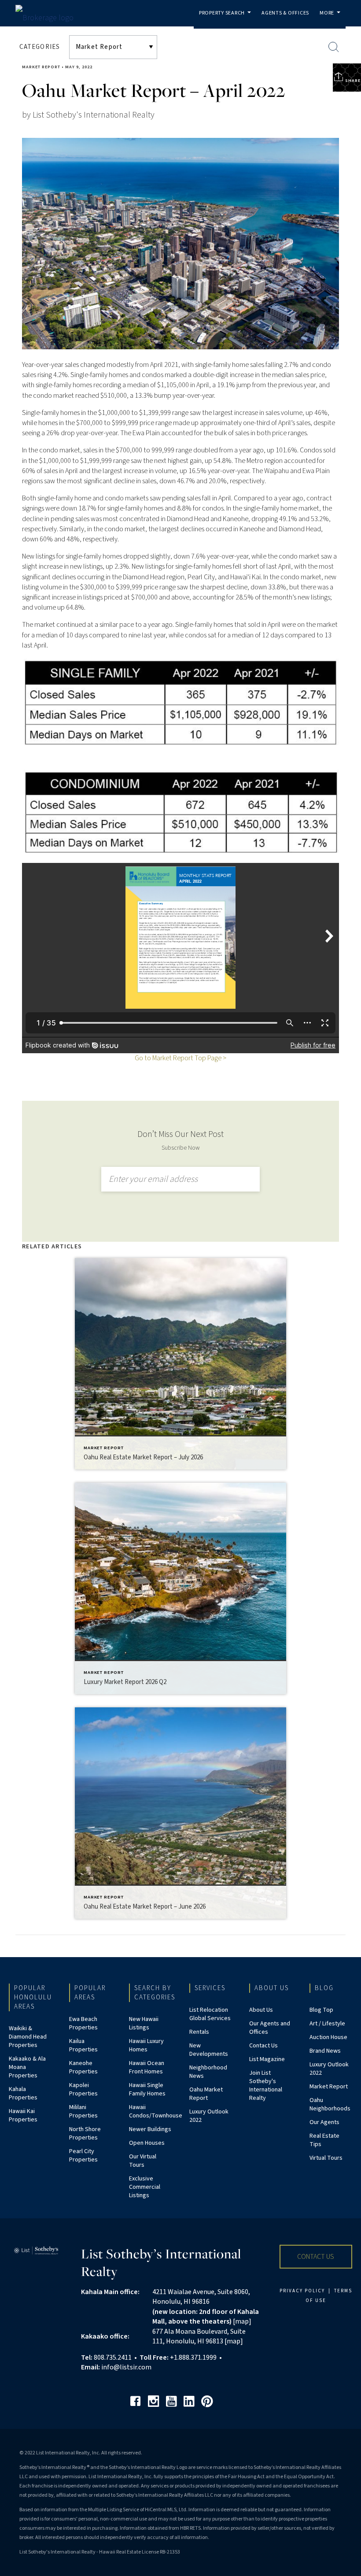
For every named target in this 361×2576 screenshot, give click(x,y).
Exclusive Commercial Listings (145, 2187)
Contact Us (263, 2046)
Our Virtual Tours (143, 2161)
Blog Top (321, 2010)
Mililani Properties (83, 2112)
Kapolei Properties (83, 2089)
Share (352, 81)
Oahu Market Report (206, 2094)
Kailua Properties (83, 2045)
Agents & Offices (285, 13)
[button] (316, 2257)
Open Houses (147, 2143)
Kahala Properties (23, 2093)
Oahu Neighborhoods (330, 2104)
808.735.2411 (113, 2358)
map (242, 2321)
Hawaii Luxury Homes (146, 2045)
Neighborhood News (208, 2072)
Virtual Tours (326, 2158)
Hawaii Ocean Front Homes (147, 2067)
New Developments (209, 2050)
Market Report (41, 67)
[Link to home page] (59, 16)
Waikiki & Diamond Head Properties (28, 2037)
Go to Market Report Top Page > (180, 1058)
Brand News (325, 2051)
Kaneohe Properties (83, 2067)
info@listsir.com (126, 2367)
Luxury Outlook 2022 (209, 2116)
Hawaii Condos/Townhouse (156, 2112)
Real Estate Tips (324, 2140)
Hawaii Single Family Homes (147, 2089)
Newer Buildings (150, 2129)
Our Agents (324, 2122)
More (332, 19)
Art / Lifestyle (327, 2024)
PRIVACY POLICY (302, 2291)
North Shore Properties (85, 2134)
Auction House (328, 2037)
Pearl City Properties (83, 2156)
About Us (261, 2010)
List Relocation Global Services (210, 2014)
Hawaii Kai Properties (23, 2115)
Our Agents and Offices (270, 2028)
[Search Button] (334, 47)
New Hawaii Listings (144, 2023)
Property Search (227, 19)
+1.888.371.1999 (193, 2358)
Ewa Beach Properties (83, 2023)
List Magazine (267, 2059)
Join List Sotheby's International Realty (266, 2086)
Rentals (199, 2032)
